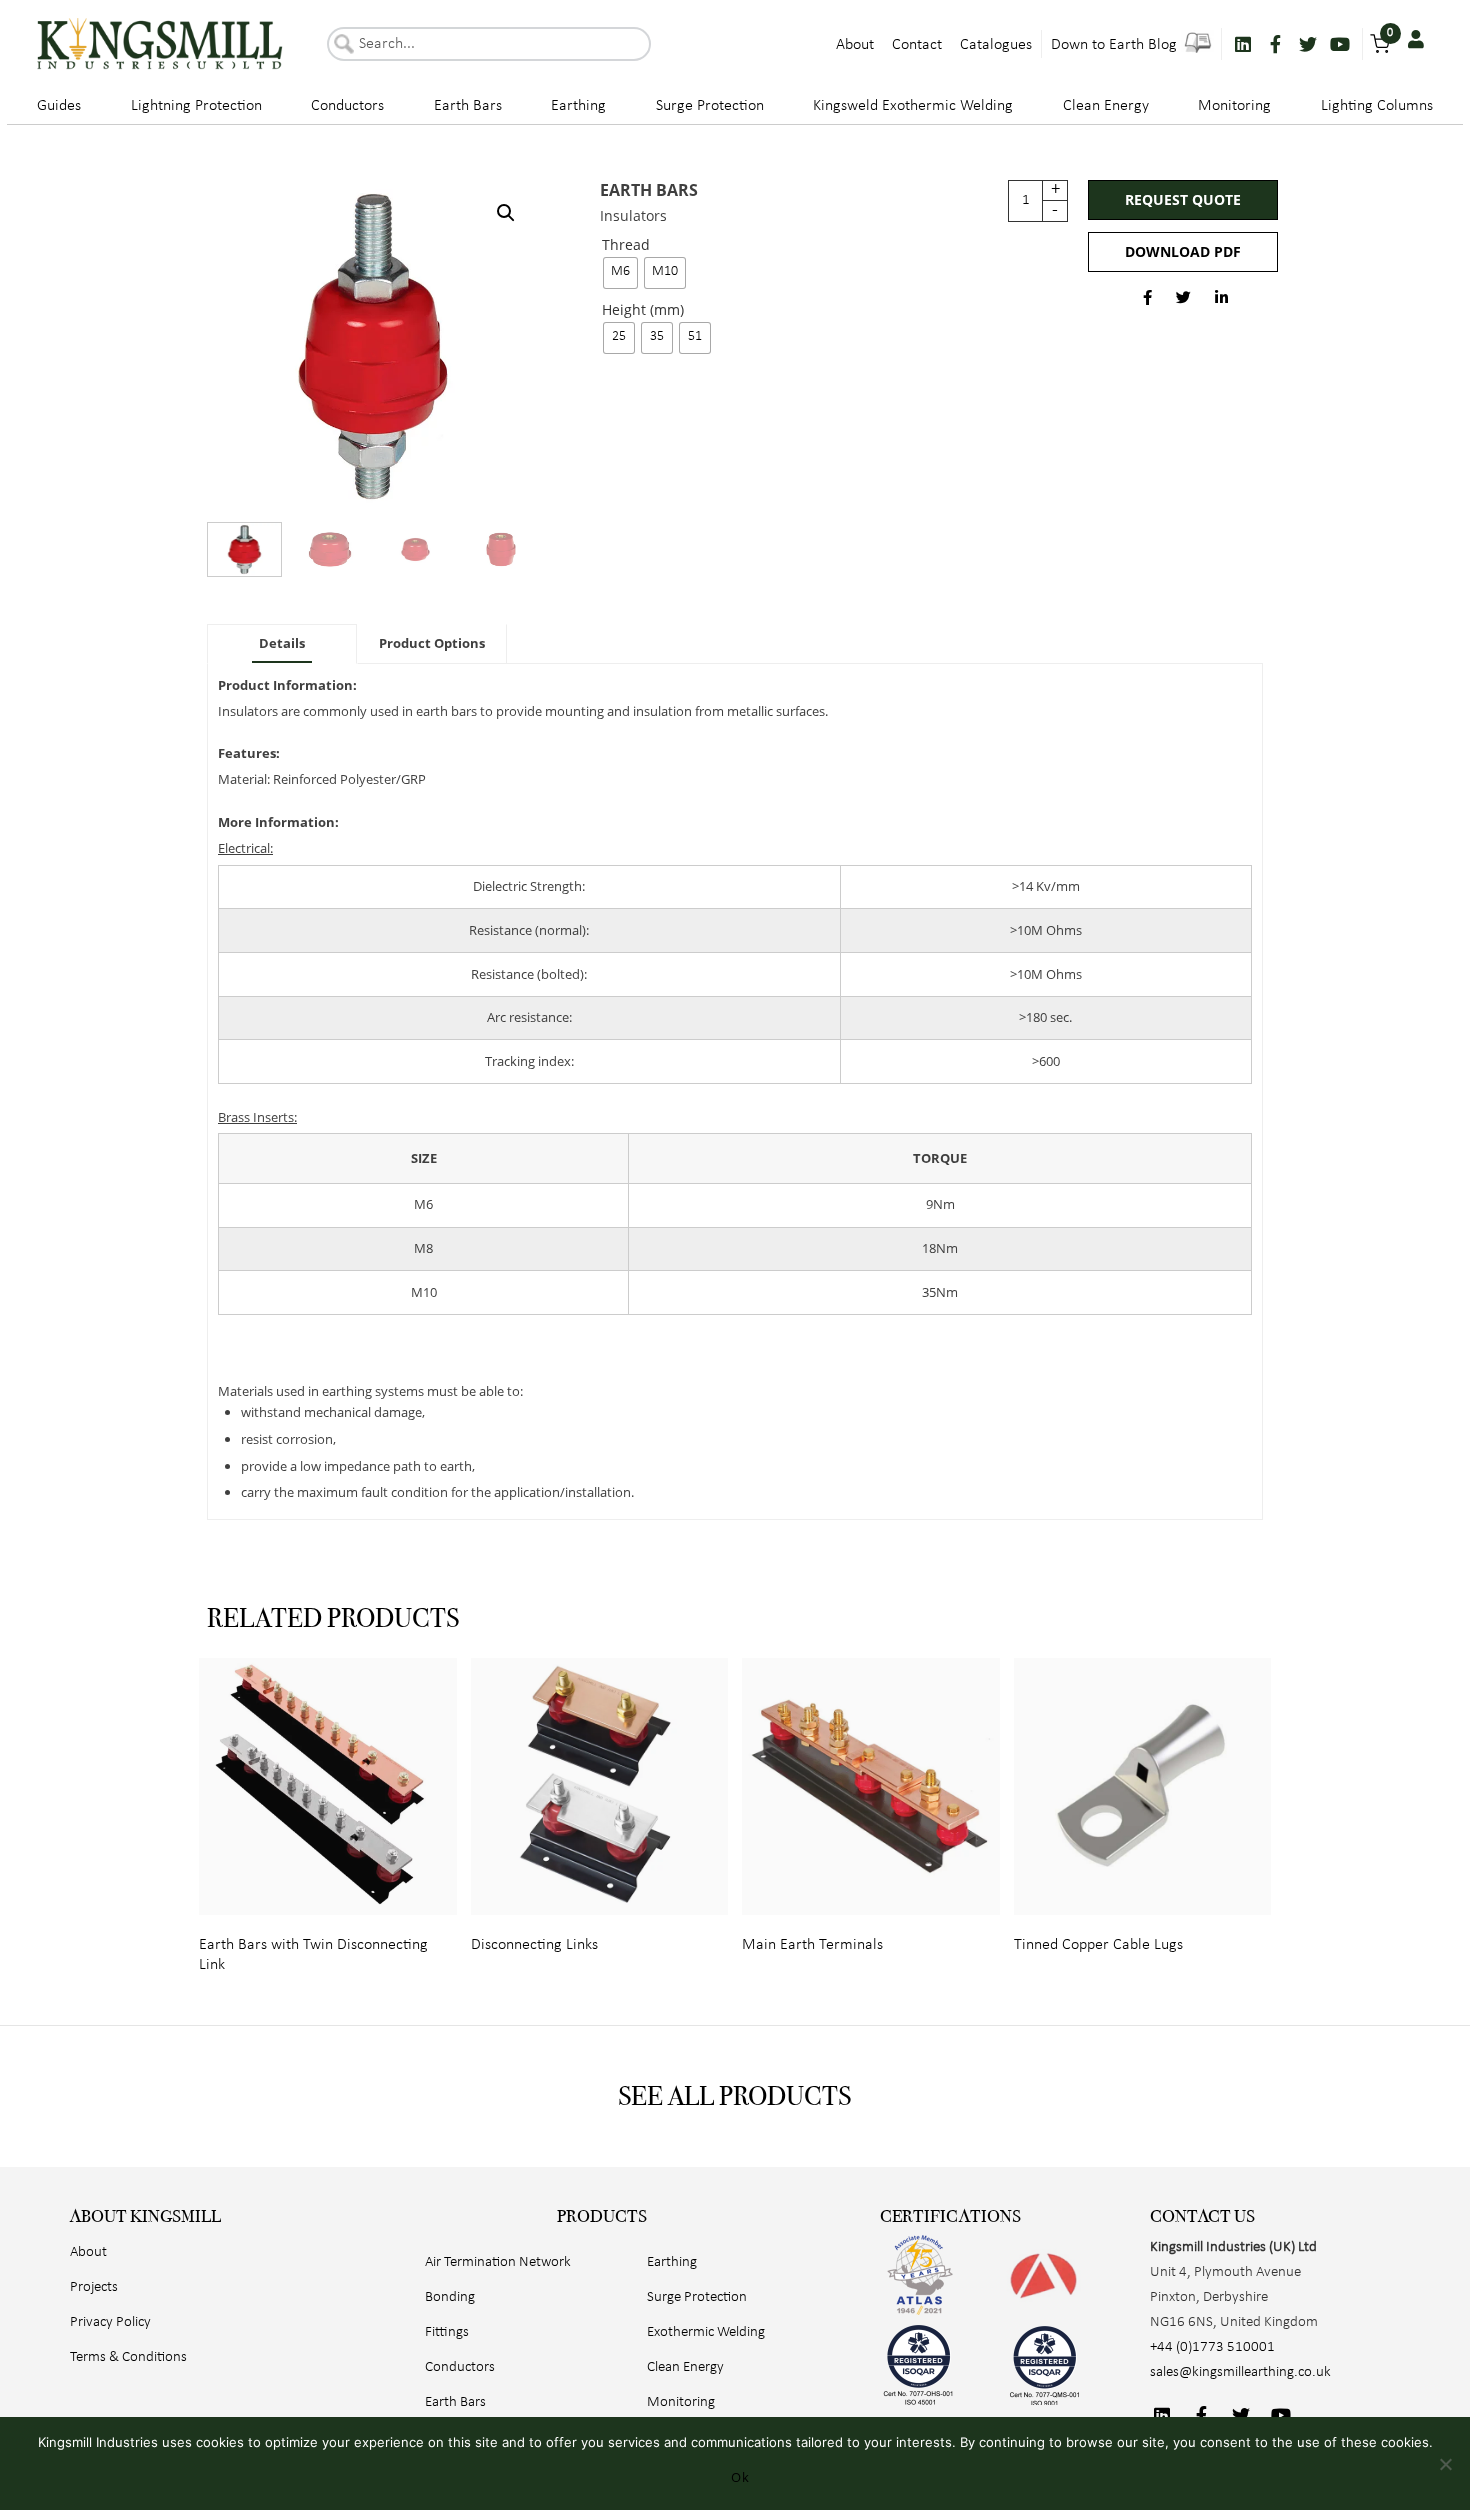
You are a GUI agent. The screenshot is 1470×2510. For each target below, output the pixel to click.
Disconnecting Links (534, 1945)
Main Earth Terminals (812, 1945)
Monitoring (1234, 106)
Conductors (347, 106)
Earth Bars (468, 106)
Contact (917, 45)
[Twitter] (1308, 44)
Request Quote (1183, 199)
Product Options (432, 643)
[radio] (620, 273)
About (855, 45)
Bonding (450, 2297)
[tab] (282, 644)
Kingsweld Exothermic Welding (913, 106)
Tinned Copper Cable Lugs (1098, 1945)
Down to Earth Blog (1116, 45)
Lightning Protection (196, 106)
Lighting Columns (1377, 106)
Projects (94, 2287)
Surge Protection (710, 106)
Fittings (447, 2332)
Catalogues (996, 45)
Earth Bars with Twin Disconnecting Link (313, 1955)
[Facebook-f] (1275, 44)
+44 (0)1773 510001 (1212, 2347)
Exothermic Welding (706, 2332)
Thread (626, 245)
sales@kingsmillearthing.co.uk (1240, 2372)
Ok (740, 2477)
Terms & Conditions (128, 2357)
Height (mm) (643, 310)
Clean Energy (1106, 106)
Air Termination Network (498, 2262)
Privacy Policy (110, 2322)
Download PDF (1183, 251)
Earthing (578, 106)
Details (282, 643)
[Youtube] (1340, 44)
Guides (59, 106)
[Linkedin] (1243, 44)
